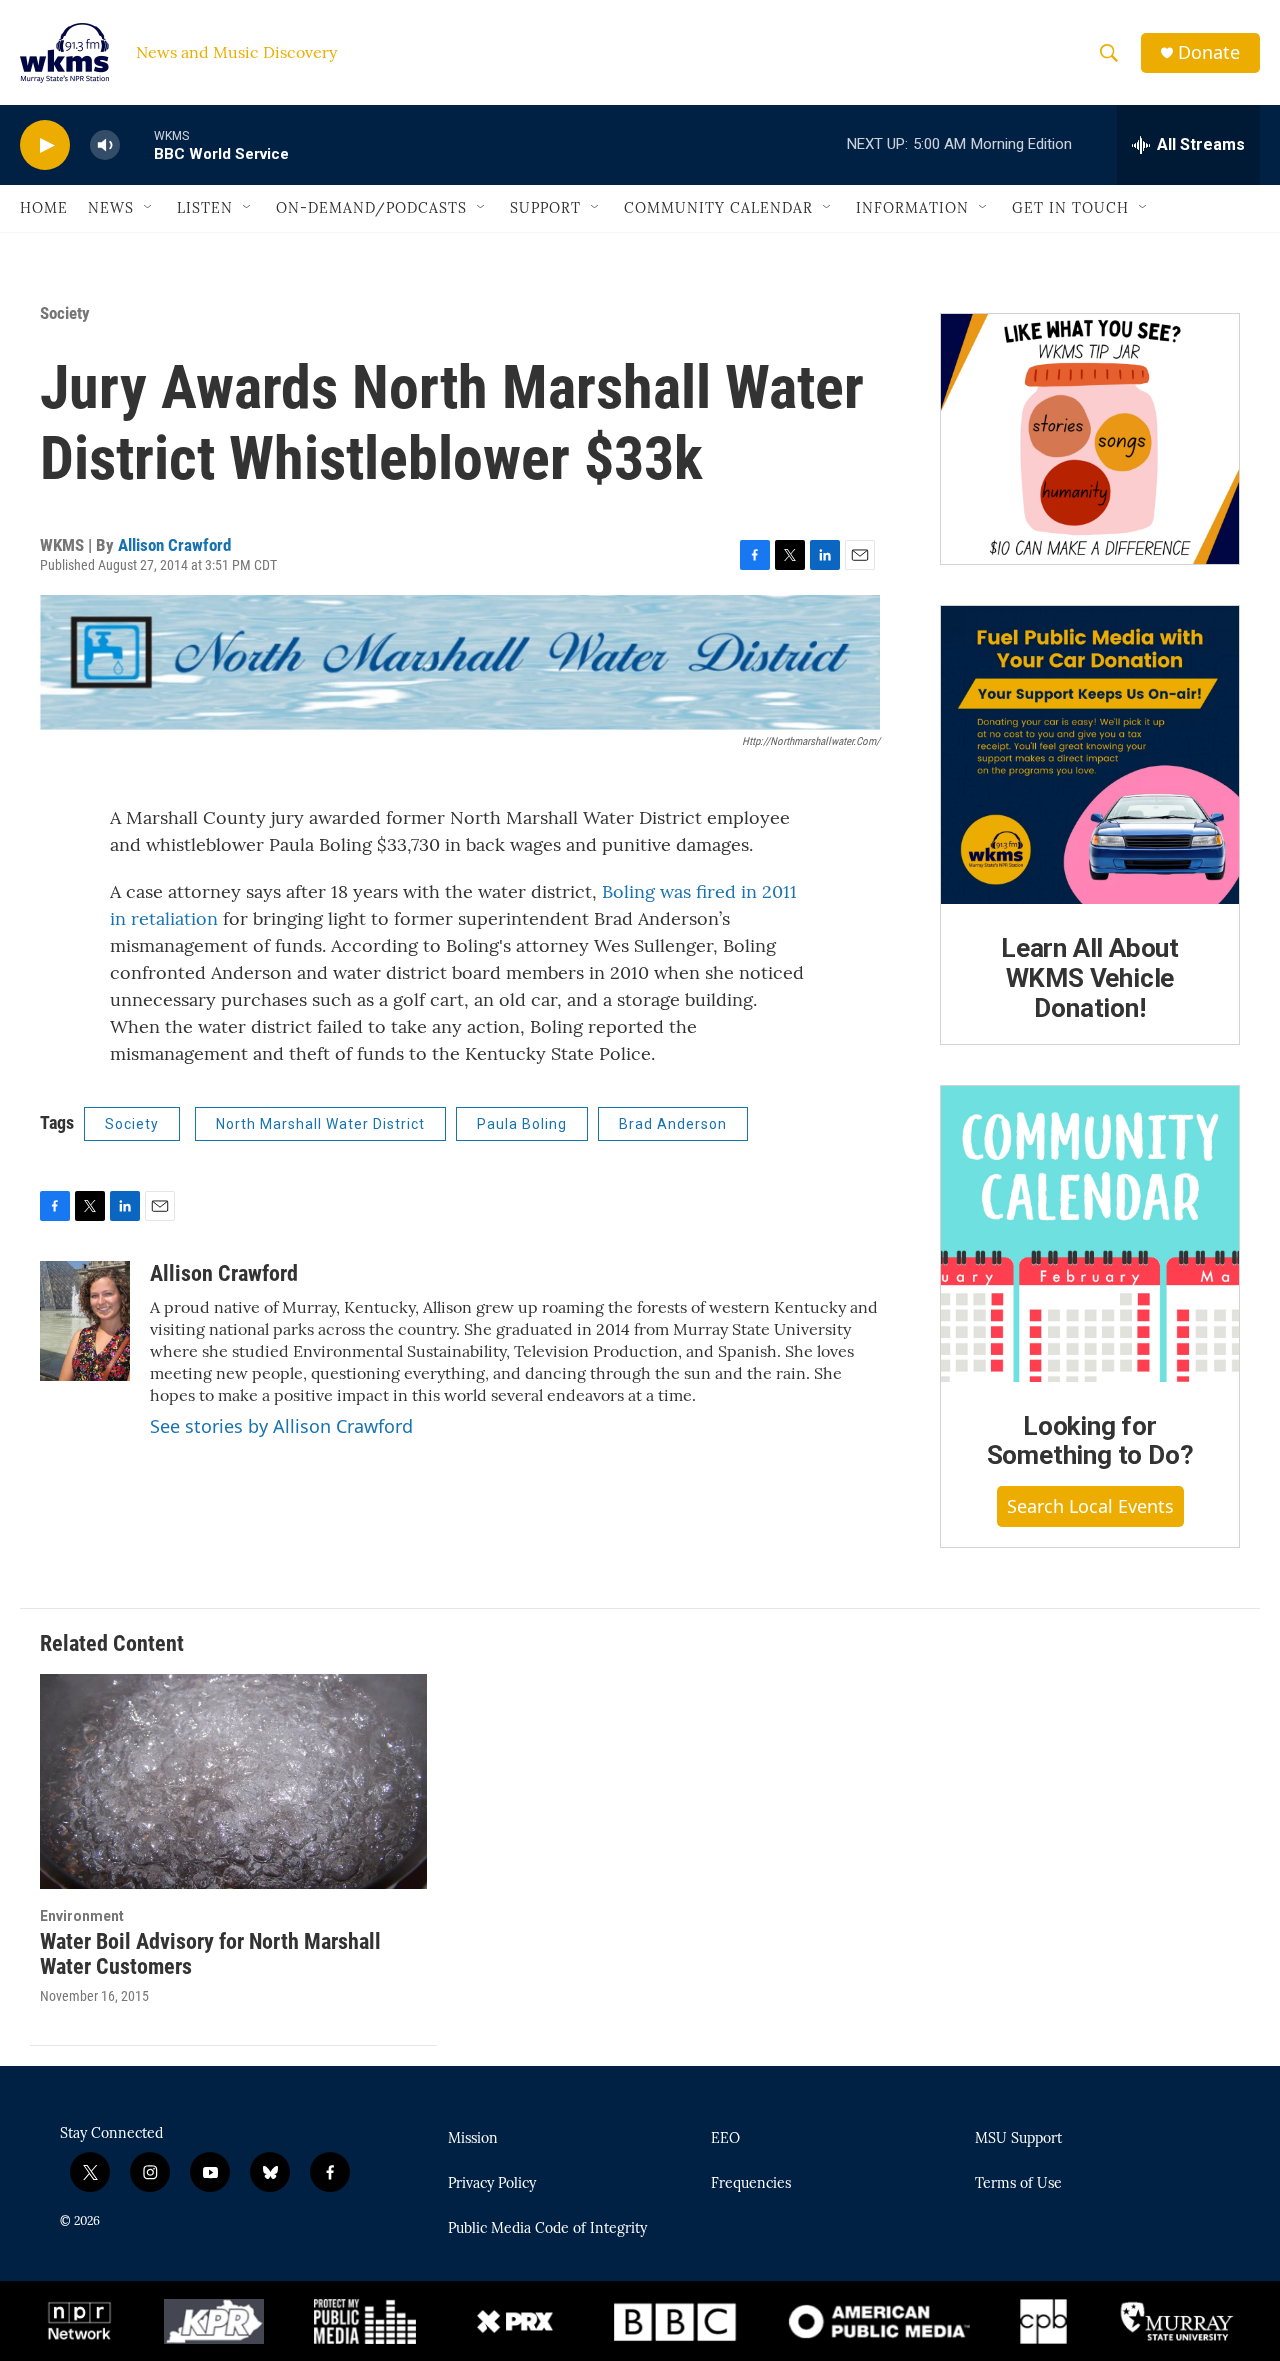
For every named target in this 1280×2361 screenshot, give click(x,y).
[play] (45, 145)
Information (912, 208)
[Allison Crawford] (85, 1321)
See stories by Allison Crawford (281, 1426)
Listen (205, 208)
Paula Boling (522, 1124)
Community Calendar (718, 208)
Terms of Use (1018, 2184)
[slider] (137, 144)
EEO (725, 2139)
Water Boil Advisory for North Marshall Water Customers (210, 1954)
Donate (1209, 52)
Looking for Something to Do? (1090, 1441)
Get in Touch (1070, 208)
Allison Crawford (174, 545)
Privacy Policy (492, 2184)
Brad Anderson (673, 1124)
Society (65, 313)
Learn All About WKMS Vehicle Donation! (1090, 978)
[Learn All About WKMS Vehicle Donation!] (1090, 755)
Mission (473, 2139)
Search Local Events (1090, 1506)
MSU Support (1018, 2139)
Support (545, 208)
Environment (82, 1916)
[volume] (105, 145)
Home (44, 208)
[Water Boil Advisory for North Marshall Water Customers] (233, 1781)
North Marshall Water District (320, 1124)
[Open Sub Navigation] (149, 208)
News (111, 208)
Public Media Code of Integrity (547, 2229)
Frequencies (751, 2184)
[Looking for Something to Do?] (1090, 1234)
